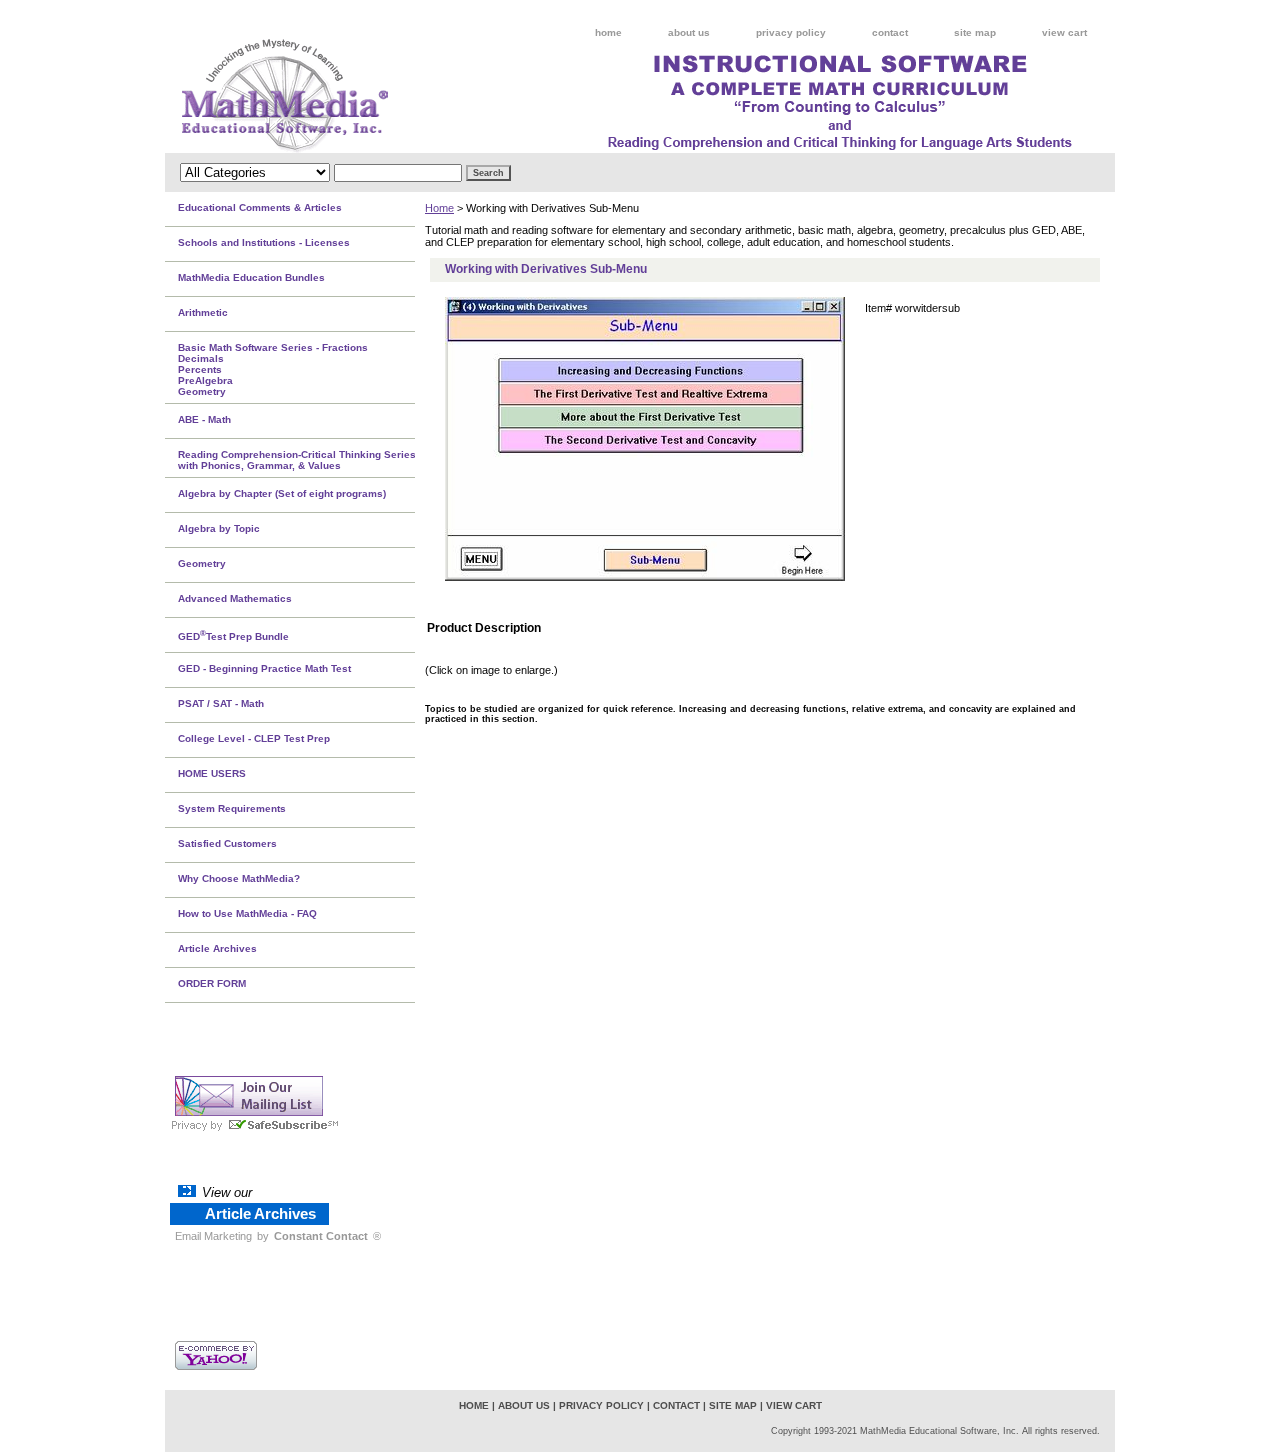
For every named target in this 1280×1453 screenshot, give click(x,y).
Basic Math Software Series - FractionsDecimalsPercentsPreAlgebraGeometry (273, 369)
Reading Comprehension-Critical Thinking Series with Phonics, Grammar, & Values (297, 460)
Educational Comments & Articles (260, 207)
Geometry (202, 563)
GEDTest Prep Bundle (233, 635)
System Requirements (232, 808)
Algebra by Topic (219, 528)
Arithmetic (203, 312)
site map (975, 32)
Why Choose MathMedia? (239, 878)
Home (439, 208)
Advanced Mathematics (235, 598)
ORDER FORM (212, 983)
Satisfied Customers (227, 843)
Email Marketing (213, 1236)
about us (689, 32)
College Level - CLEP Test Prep (254, 738)
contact (890, 32)
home (608, 32)
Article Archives (217, 948)
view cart (1064, 32)
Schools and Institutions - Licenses (264, 242)
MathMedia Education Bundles (251, 277)
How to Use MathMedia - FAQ (247, 913)
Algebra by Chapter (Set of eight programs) (282, 493)
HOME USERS (212, 773)
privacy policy (791, 32)
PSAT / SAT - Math (221, 703)
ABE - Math (204, 419)
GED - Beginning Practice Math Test (264, 668)
